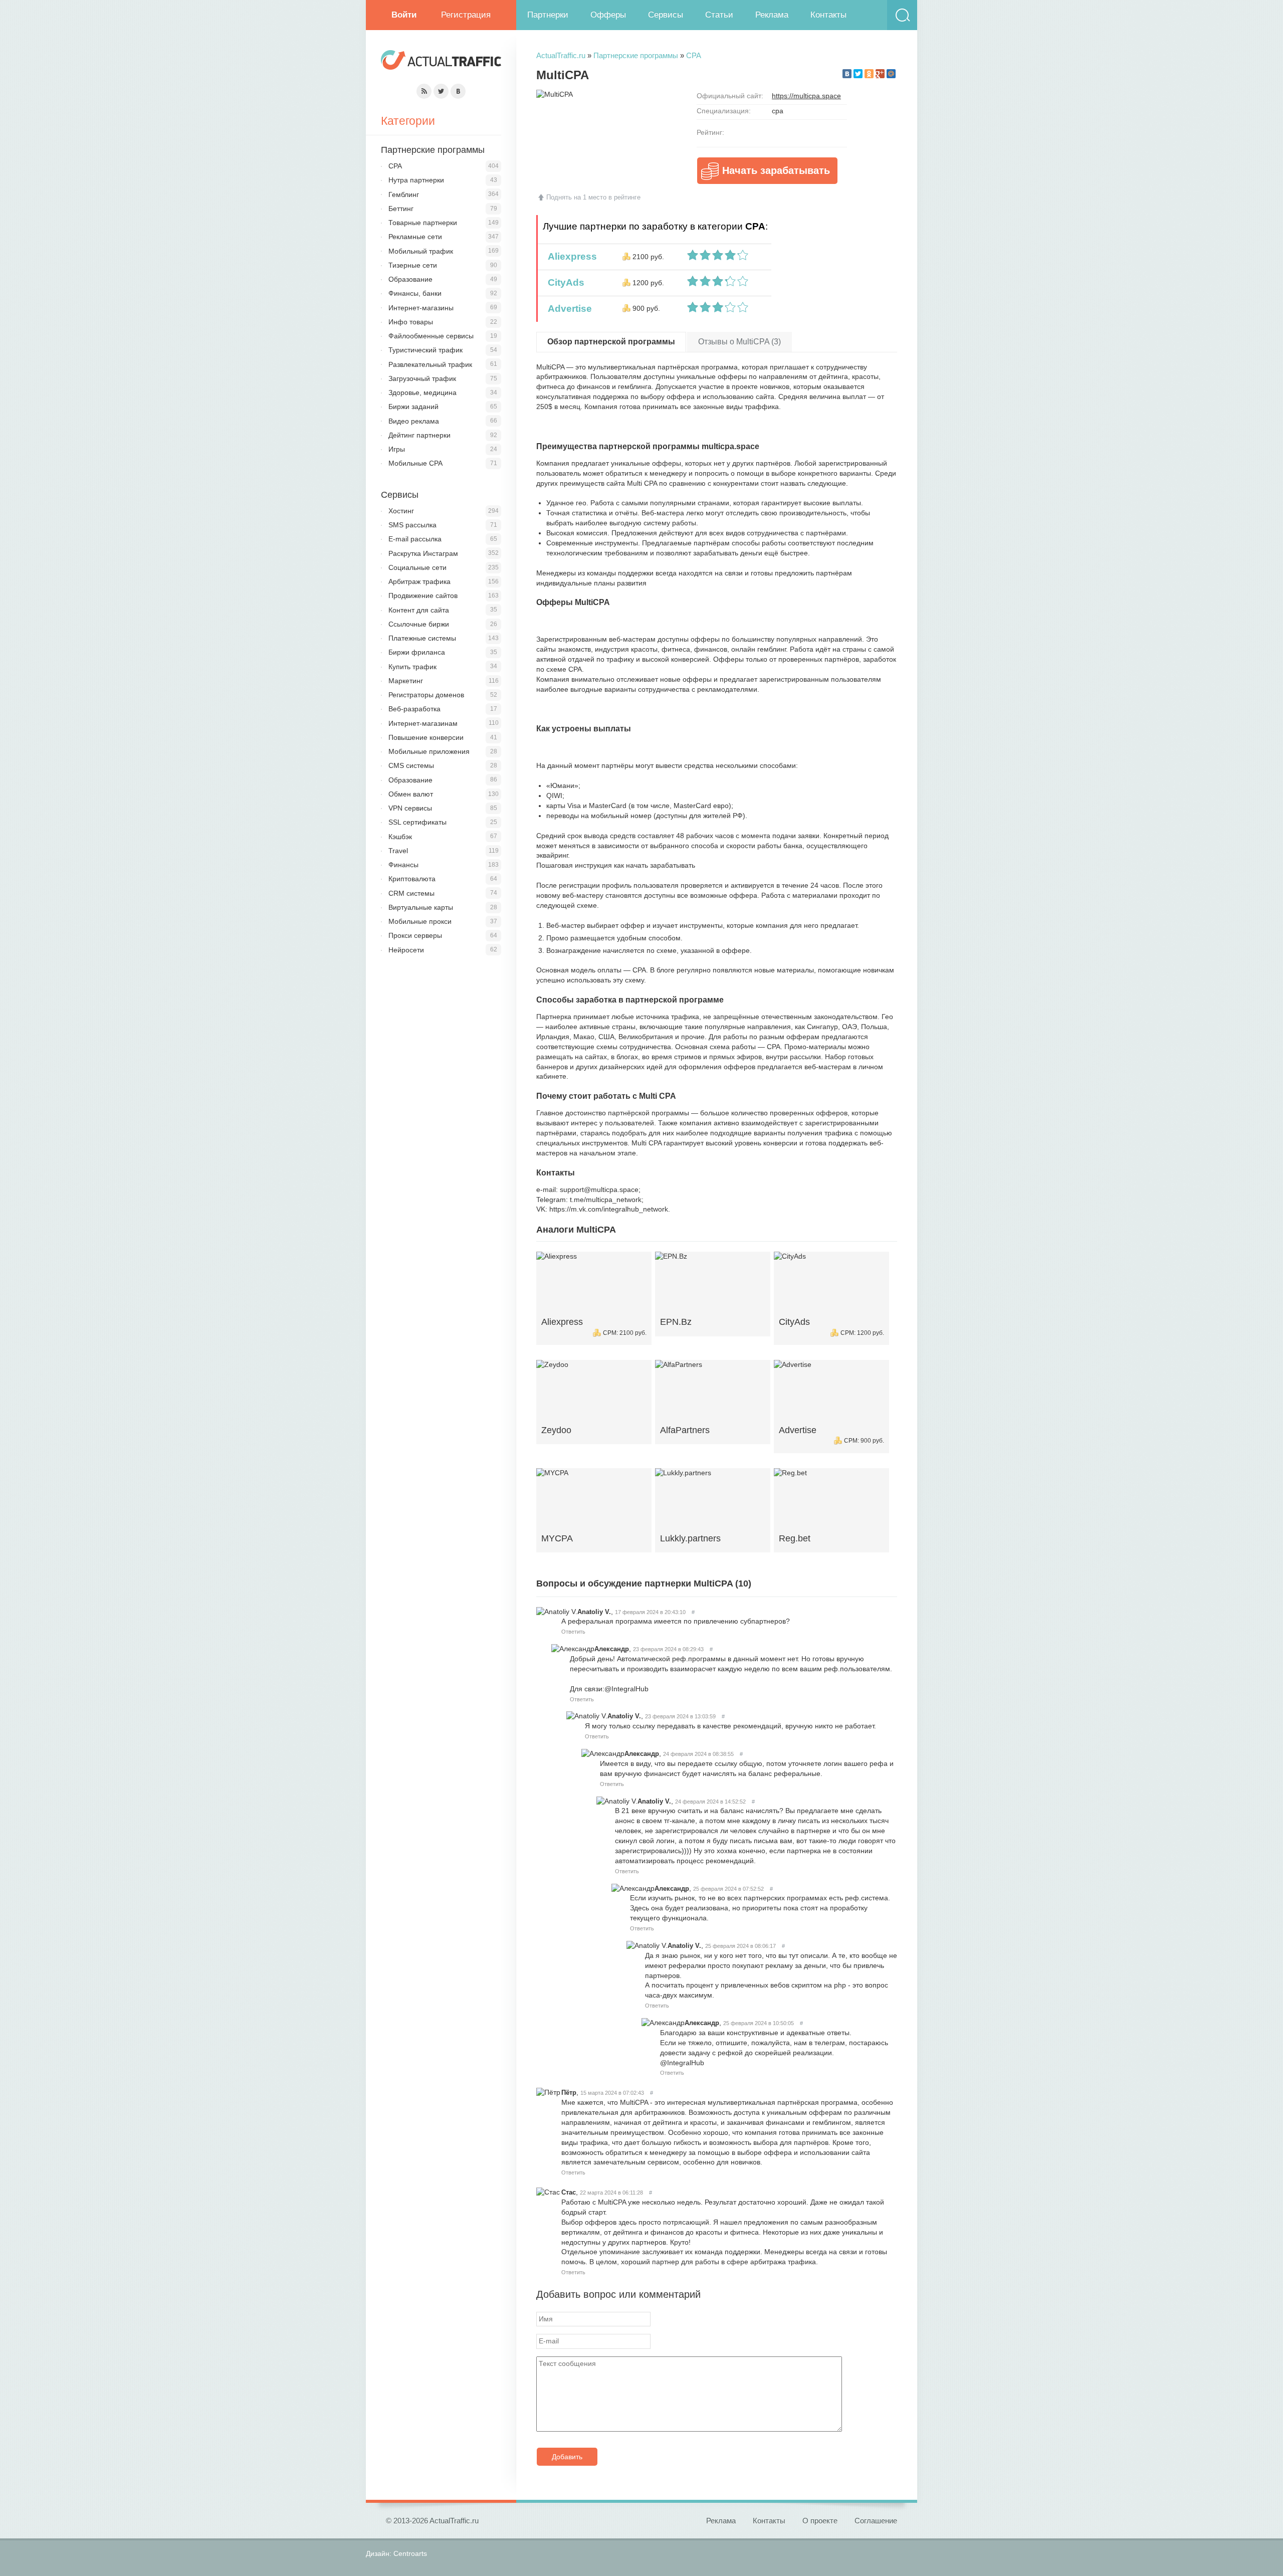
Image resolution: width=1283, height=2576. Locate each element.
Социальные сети (417, 567)
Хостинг (401, 511)
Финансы (403, 865)
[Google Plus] (880, 74)
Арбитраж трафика (419, 581)
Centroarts (410, 2553)
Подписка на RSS (424, 91)
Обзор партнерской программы (611, 342)
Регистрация (466, 15)
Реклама (772, 15)
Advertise (567, 309)
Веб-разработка (414, 709)
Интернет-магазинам (423, 723)
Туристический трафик (425, 350)
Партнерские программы (636, 55)
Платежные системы (422, 638)
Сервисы (666, 15)
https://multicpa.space (806, 96)
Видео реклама (414, 421)
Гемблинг (404, 194)
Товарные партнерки (423, 223)
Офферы (608, 15)
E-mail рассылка (415, 539)
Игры (397, 449)
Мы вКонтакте (458, 91)
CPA (694, 55)
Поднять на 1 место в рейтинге (593, 197)
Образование (410, 279)
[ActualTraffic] (441, 61)
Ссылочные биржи (419, 624)
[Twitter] (858, 74)
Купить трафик (412, 667)
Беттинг (401, 209)
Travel (398, 851)
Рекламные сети (415, 237)
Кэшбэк (400, 837)
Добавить (567, 2457)
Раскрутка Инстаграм (423, 553)
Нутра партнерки (416, 180)
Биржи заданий (413, 407)
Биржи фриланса (417, 652)
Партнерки (548, 15)
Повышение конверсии (426, 737)
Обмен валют (411, 794)
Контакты (828, 15)
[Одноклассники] (869, 74)
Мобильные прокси (420, 921)
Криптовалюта (412, 879)
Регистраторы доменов (426, 695)
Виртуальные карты (421, 907)
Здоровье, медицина (422, 392)
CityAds (564, 282)
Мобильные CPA (415, 463)
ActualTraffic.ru (561, 55)
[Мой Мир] (891, 74)
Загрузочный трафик (422, 378)
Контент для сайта (419, 610)
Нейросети (406, 950)
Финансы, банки (415, 293)
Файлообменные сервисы (431, 336)
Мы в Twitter (441, 91)
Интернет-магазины (421, 308)
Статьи (719, 15)
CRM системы (411, 893)
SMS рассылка (412, 525)
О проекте (820, 2521)
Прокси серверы (415, 935)
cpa (778, 111)
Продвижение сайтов (423, 596)
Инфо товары (411, 322)
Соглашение (876, 2521)
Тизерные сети (413, 265)
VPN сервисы (410, 808)
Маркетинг (406, 681)
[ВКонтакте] (847, 74)
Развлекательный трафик (430, 364)
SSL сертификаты (417, 822)
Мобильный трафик (421, 251)
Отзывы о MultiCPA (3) (739, 342)
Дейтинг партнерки (419, 435)
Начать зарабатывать (776, 170)
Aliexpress (570, 256)
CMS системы (411, 765)
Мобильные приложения (429, 751)
